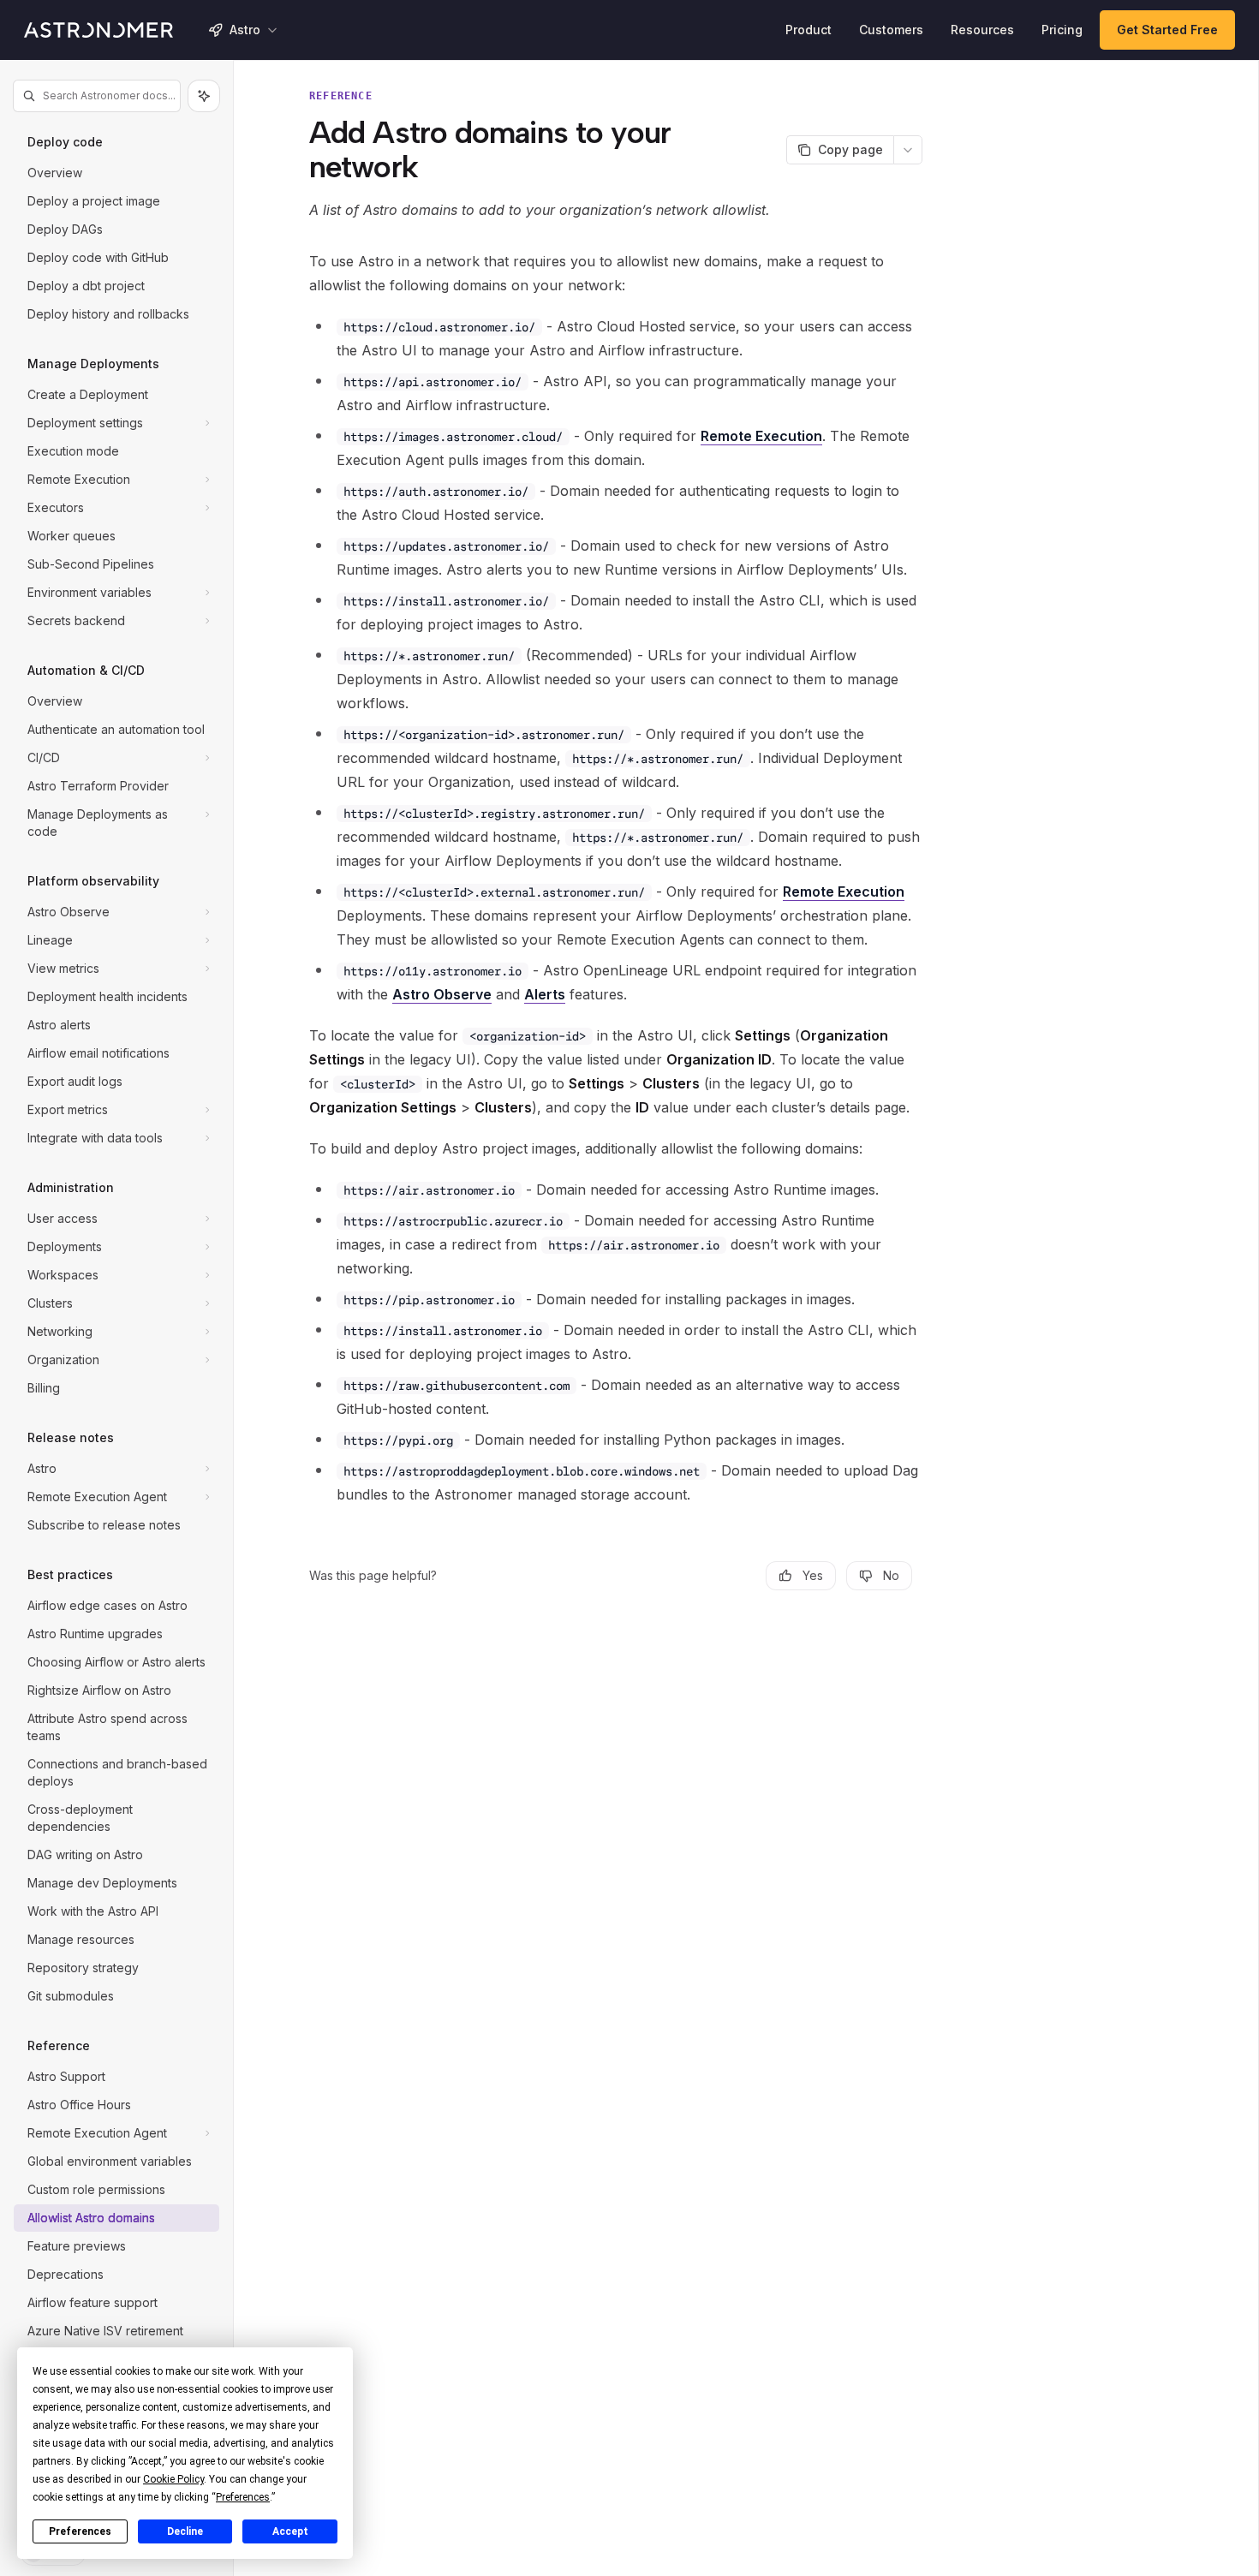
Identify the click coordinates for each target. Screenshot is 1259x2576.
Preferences (80, 2531)
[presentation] (116, 1321)
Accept (290, 2531)
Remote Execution (761, 436)
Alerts (545, 994)
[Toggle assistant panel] (204, 96)
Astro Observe (442, 994)
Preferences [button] (243, 2497)
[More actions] (908, 150)
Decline (185, 2531)
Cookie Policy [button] (173, 2479)
